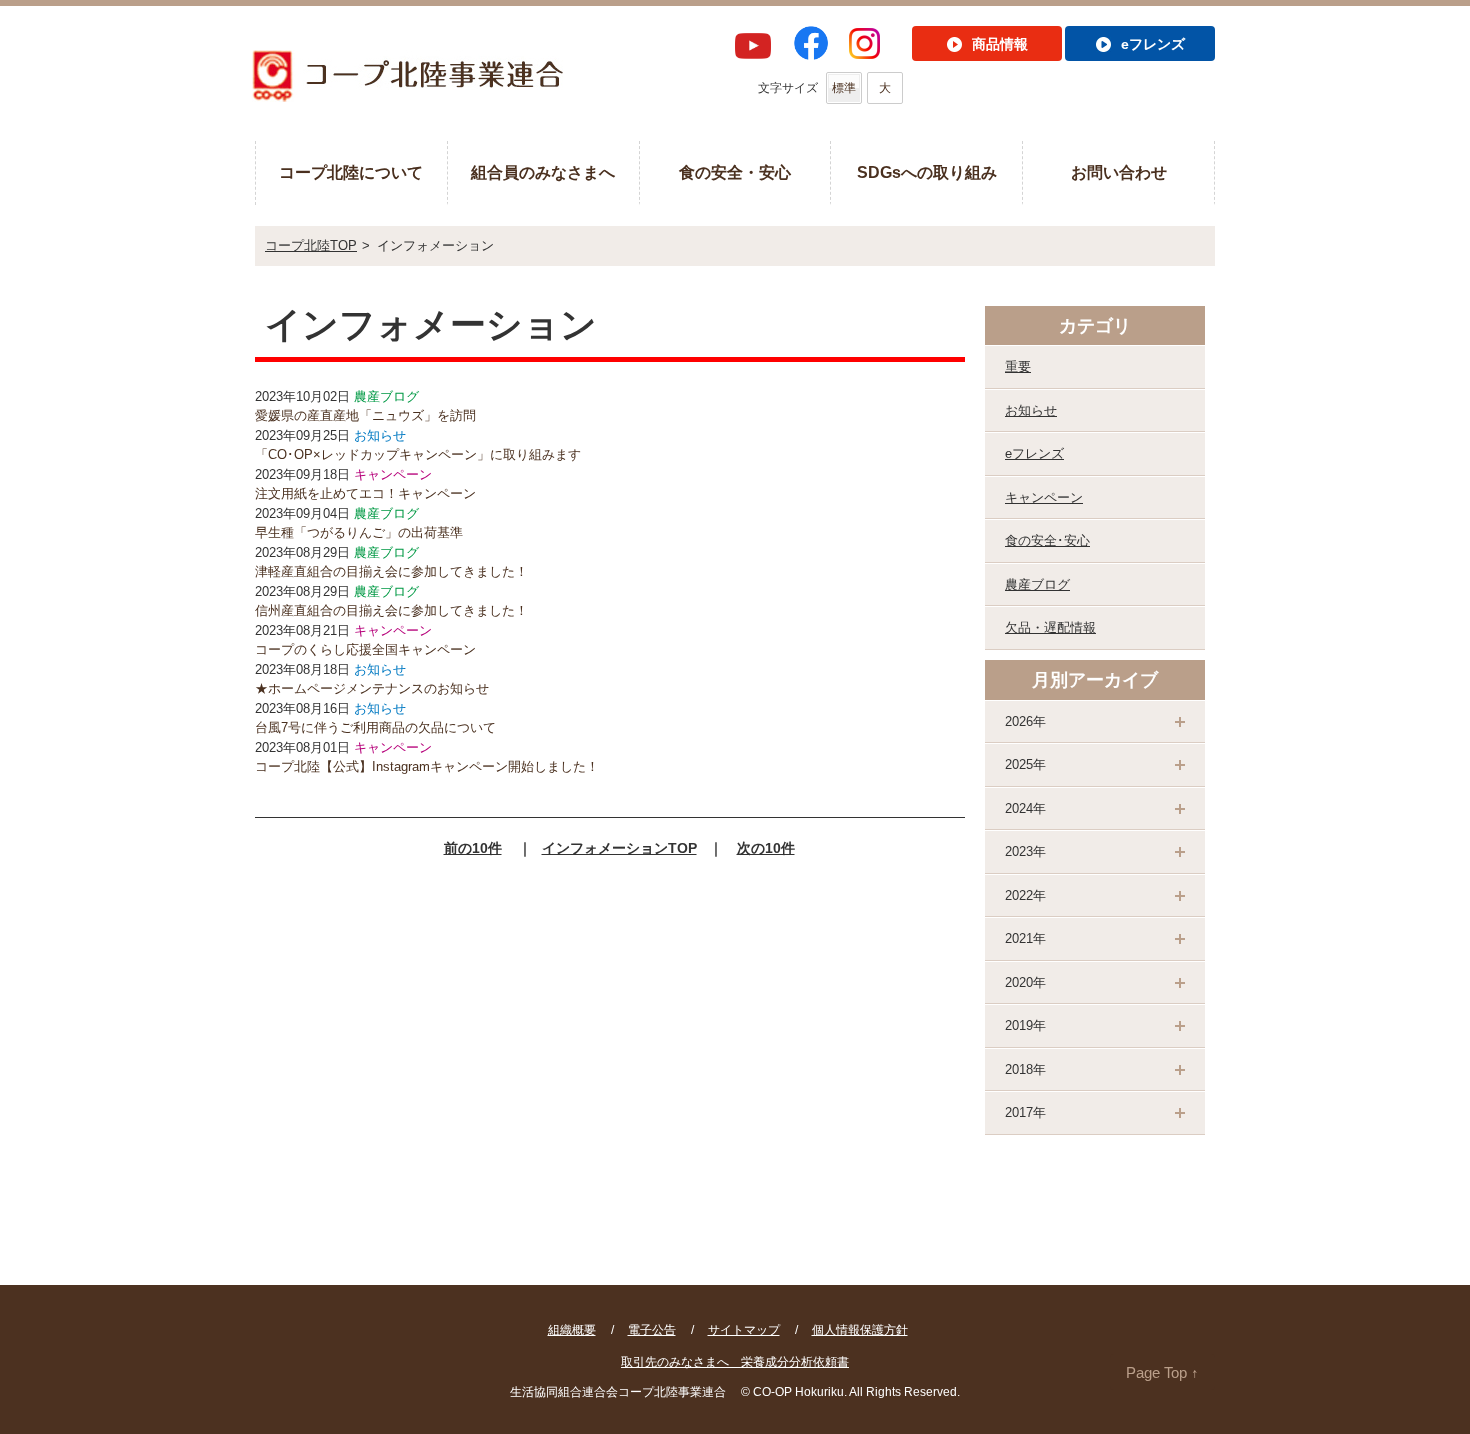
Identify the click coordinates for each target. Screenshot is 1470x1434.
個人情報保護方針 (860, 1330)
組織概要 (572, 1330)
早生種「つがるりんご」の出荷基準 (359, 532)
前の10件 (473, 848)
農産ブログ (1037, 584)
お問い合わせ (1119, 172)
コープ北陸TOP (311, 245)
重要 (1018, 366)
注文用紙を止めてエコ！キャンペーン (365, 493)
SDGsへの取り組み (927, 172)
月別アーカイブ (1095, 680)
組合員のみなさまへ (543, 172)
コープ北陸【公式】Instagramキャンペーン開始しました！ (427, 766)
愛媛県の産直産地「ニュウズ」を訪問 (365, 415)
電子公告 (652, 1330)
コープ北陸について (351, 172)
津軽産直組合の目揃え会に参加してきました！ (391, 571)
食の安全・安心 (735, 172)
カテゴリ (1095, 326)
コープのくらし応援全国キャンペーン (365, 649)
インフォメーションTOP (619, 848)
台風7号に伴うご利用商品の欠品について (375, 727)
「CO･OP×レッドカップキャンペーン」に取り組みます (418, 454)
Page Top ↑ (1162, 1372)
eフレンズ (1034, 453)
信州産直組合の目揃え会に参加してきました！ (391, 610)
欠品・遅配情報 (1050, 627)
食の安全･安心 (1047, 540)
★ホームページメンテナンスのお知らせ (372, 688)
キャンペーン (1044, 497)
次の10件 (766, 848)
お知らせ (1031, 410)
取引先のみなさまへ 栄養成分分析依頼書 (735, 1362)
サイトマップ (744, 1330)
